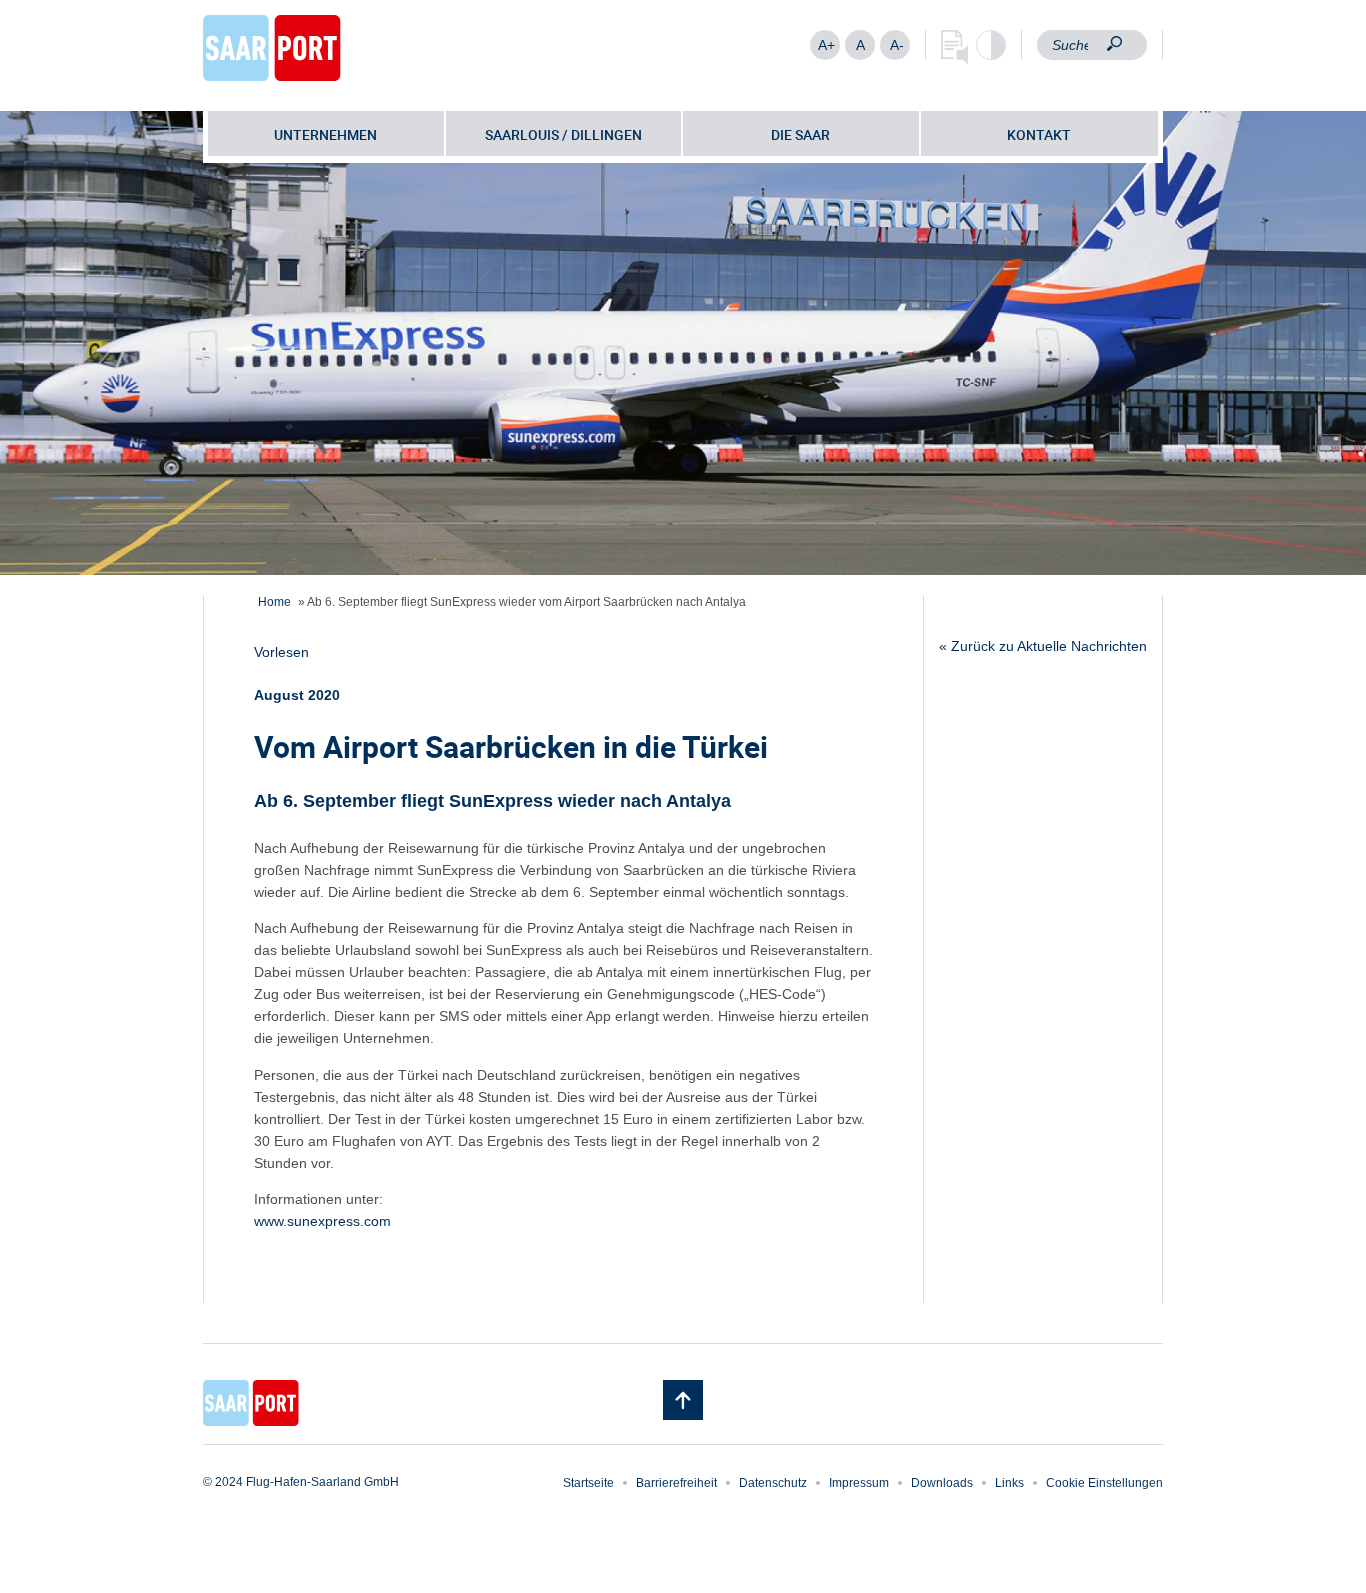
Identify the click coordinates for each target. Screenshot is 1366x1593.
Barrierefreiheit (676, 1483)
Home (274, 602)
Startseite (588, 1483)
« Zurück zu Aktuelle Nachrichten (1043, 646)
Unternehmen (325, 134)
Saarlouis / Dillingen (563, 134)
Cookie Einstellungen (1104, 1483)
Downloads (942, 1483)
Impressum (859, 1483)
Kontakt (1039, 134)
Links (1009, 1483)
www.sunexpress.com (322, 1221)
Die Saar (800, 134)
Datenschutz (773, 1483)
